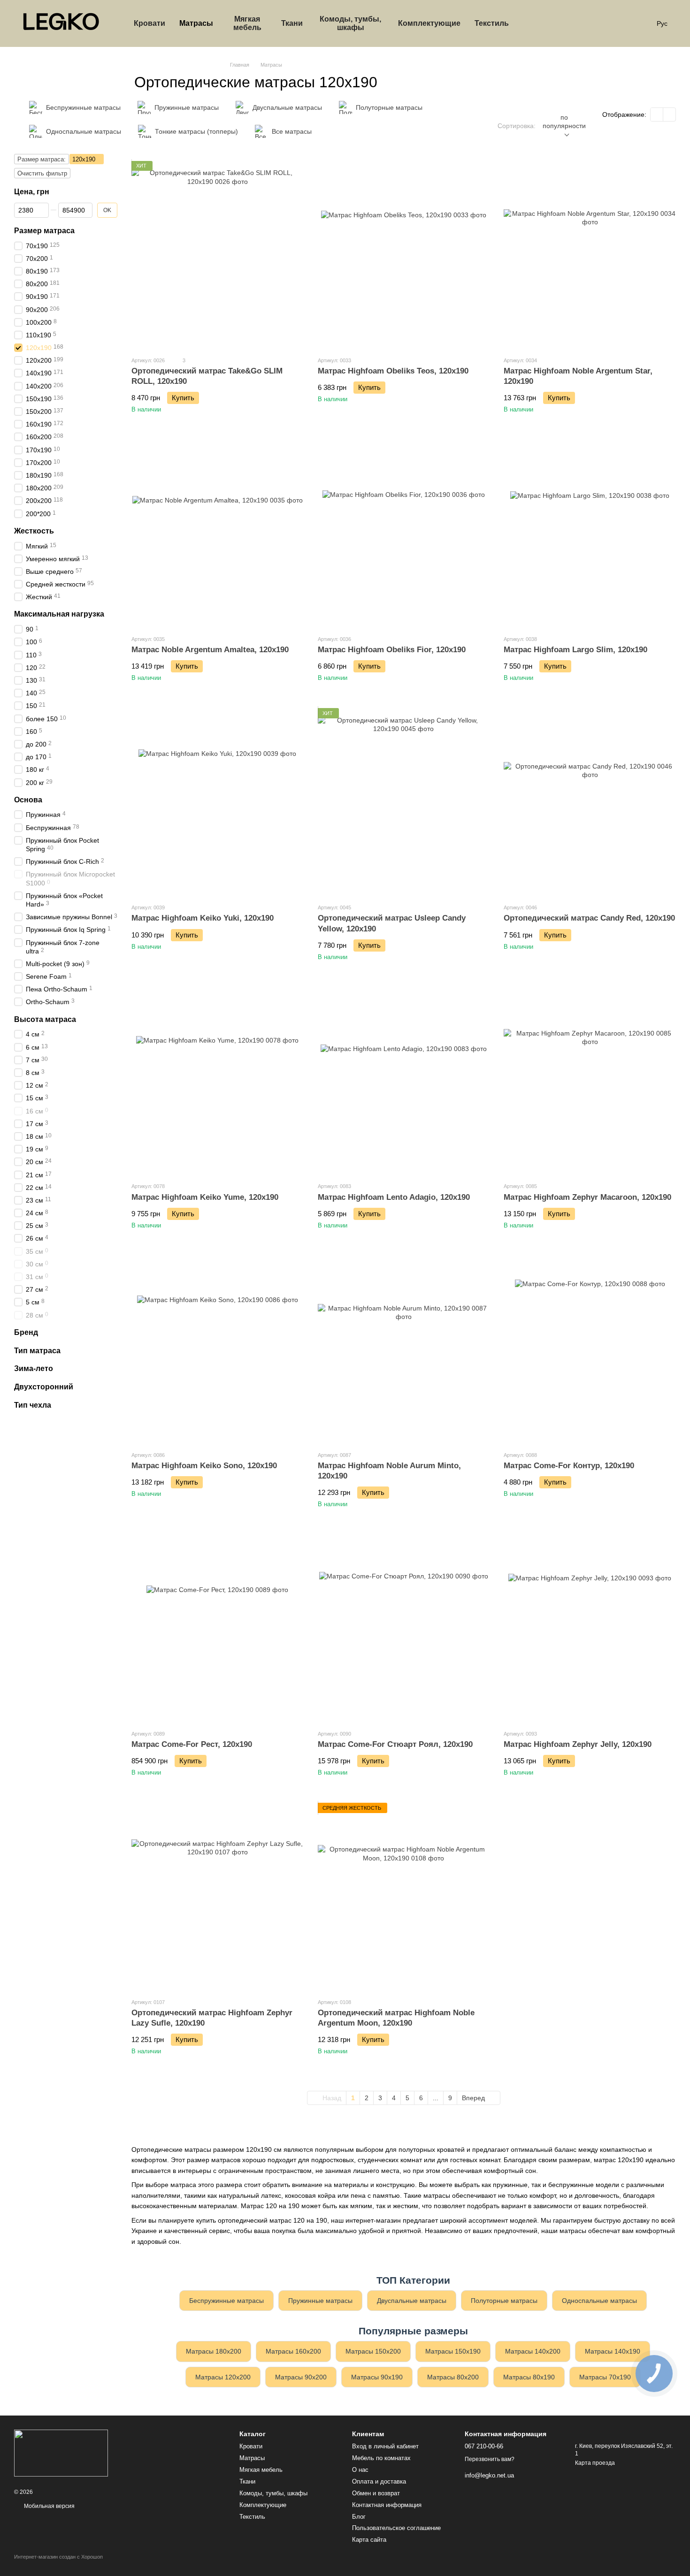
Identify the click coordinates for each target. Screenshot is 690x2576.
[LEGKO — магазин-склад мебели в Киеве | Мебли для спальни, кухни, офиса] (61, 2453)
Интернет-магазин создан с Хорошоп (58, 2557)
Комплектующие (429, 23)
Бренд (26, 1332)
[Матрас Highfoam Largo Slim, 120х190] (590, 533)
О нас (360, 2470)
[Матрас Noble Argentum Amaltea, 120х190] (218, 533)
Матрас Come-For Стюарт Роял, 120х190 (395, 1744)
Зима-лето (34, 1368)
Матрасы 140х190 (613, 2351)
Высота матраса (45, 1019)
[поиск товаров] (533, 23)
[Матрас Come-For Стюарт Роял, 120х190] (404, 1628)
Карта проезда (595, 2463)
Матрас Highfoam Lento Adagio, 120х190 (394, 1197)
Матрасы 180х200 (214, 2351)
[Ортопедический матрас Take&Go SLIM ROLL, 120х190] (218, 255)
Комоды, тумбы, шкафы (350, 23)
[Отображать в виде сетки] (657, 114)
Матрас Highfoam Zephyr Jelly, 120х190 (578, 1744)
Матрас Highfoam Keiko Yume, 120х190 (205, 1197)
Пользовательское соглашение (396, 2528)
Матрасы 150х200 (373, 2351)
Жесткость (34, 531)
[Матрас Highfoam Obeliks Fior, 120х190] (404, 533)
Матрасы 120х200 (223, 2377)
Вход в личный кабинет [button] (385, 2446)
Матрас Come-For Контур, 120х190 (569, 1466)
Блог (359, 2517)
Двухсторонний (44, 1387)
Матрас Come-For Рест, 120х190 (192, 1744)
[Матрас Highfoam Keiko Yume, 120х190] (218, 1081)
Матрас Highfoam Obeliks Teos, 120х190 (393, 371)
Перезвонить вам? (490, 2459)
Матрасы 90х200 (301, 2377)
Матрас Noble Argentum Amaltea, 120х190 (210, 650)
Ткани (292, 23)
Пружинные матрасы (320, 2301)
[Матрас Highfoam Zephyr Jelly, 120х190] (590, 1628)
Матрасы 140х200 (533, 2351)
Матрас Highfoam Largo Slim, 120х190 (575, 650)
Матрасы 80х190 (529, 2377)
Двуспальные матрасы (412, 2301)
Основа (28, 799)
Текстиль (492, 23)
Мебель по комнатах (381, 2458)
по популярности (564, 122)
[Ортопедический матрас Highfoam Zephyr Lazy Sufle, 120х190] (218, 1897)
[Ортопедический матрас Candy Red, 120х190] (590, 802)
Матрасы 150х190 (453, 2351)
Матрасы (196, 23)
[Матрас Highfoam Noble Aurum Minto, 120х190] (404, 1349)
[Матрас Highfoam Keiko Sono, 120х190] (218, 1349)
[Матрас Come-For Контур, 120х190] (590, 1349)
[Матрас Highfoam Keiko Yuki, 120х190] (218, 802)
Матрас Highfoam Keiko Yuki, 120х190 (203, 918)
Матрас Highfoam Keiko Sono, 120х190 (204, 1466)
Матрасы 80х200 (453, 2377)
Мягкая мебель (247, 23)
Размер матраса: (42, 159)
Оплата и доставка (379, 2481)
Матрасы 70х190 (605, 2377)
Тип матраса (37, 1350)
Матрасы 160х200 (293, 2351)
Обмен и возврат (376, 2493)
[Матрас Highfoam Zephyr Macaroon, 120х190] (590, 1081)
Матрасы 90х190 (377, 2377)
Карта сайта (369, 2540)
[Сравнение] (567, 23)
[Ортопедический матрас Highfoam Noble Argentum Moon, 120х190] (404, 1897)
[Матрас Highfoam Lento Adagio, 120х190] (404, 1081)
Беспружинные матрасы (226, 2301)
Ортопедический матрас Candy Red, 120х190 (589, 918)
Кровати (149, 23)
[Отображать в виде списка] (669, 114)
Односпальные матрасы (599, 2301)
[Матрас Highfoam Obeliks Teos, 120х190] (404, 255)
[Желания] (591, 23)
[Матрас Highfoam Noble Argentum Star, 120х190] (590, 255)
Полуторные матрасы (504, 2301)
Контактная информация (387, 2505)
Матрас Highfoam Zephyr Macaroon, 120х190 (587, 1197)
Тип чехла (33, 1405)
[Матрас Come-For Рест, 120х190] (218, 1628)
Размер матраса (44, 231)
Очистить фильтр (42, 173)
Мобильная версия (49, 2506)
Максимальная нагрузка (59, 614)
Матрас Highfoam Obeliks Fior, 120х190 (392, 650)
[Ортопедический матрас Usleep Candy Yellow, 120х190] (404, 802)
